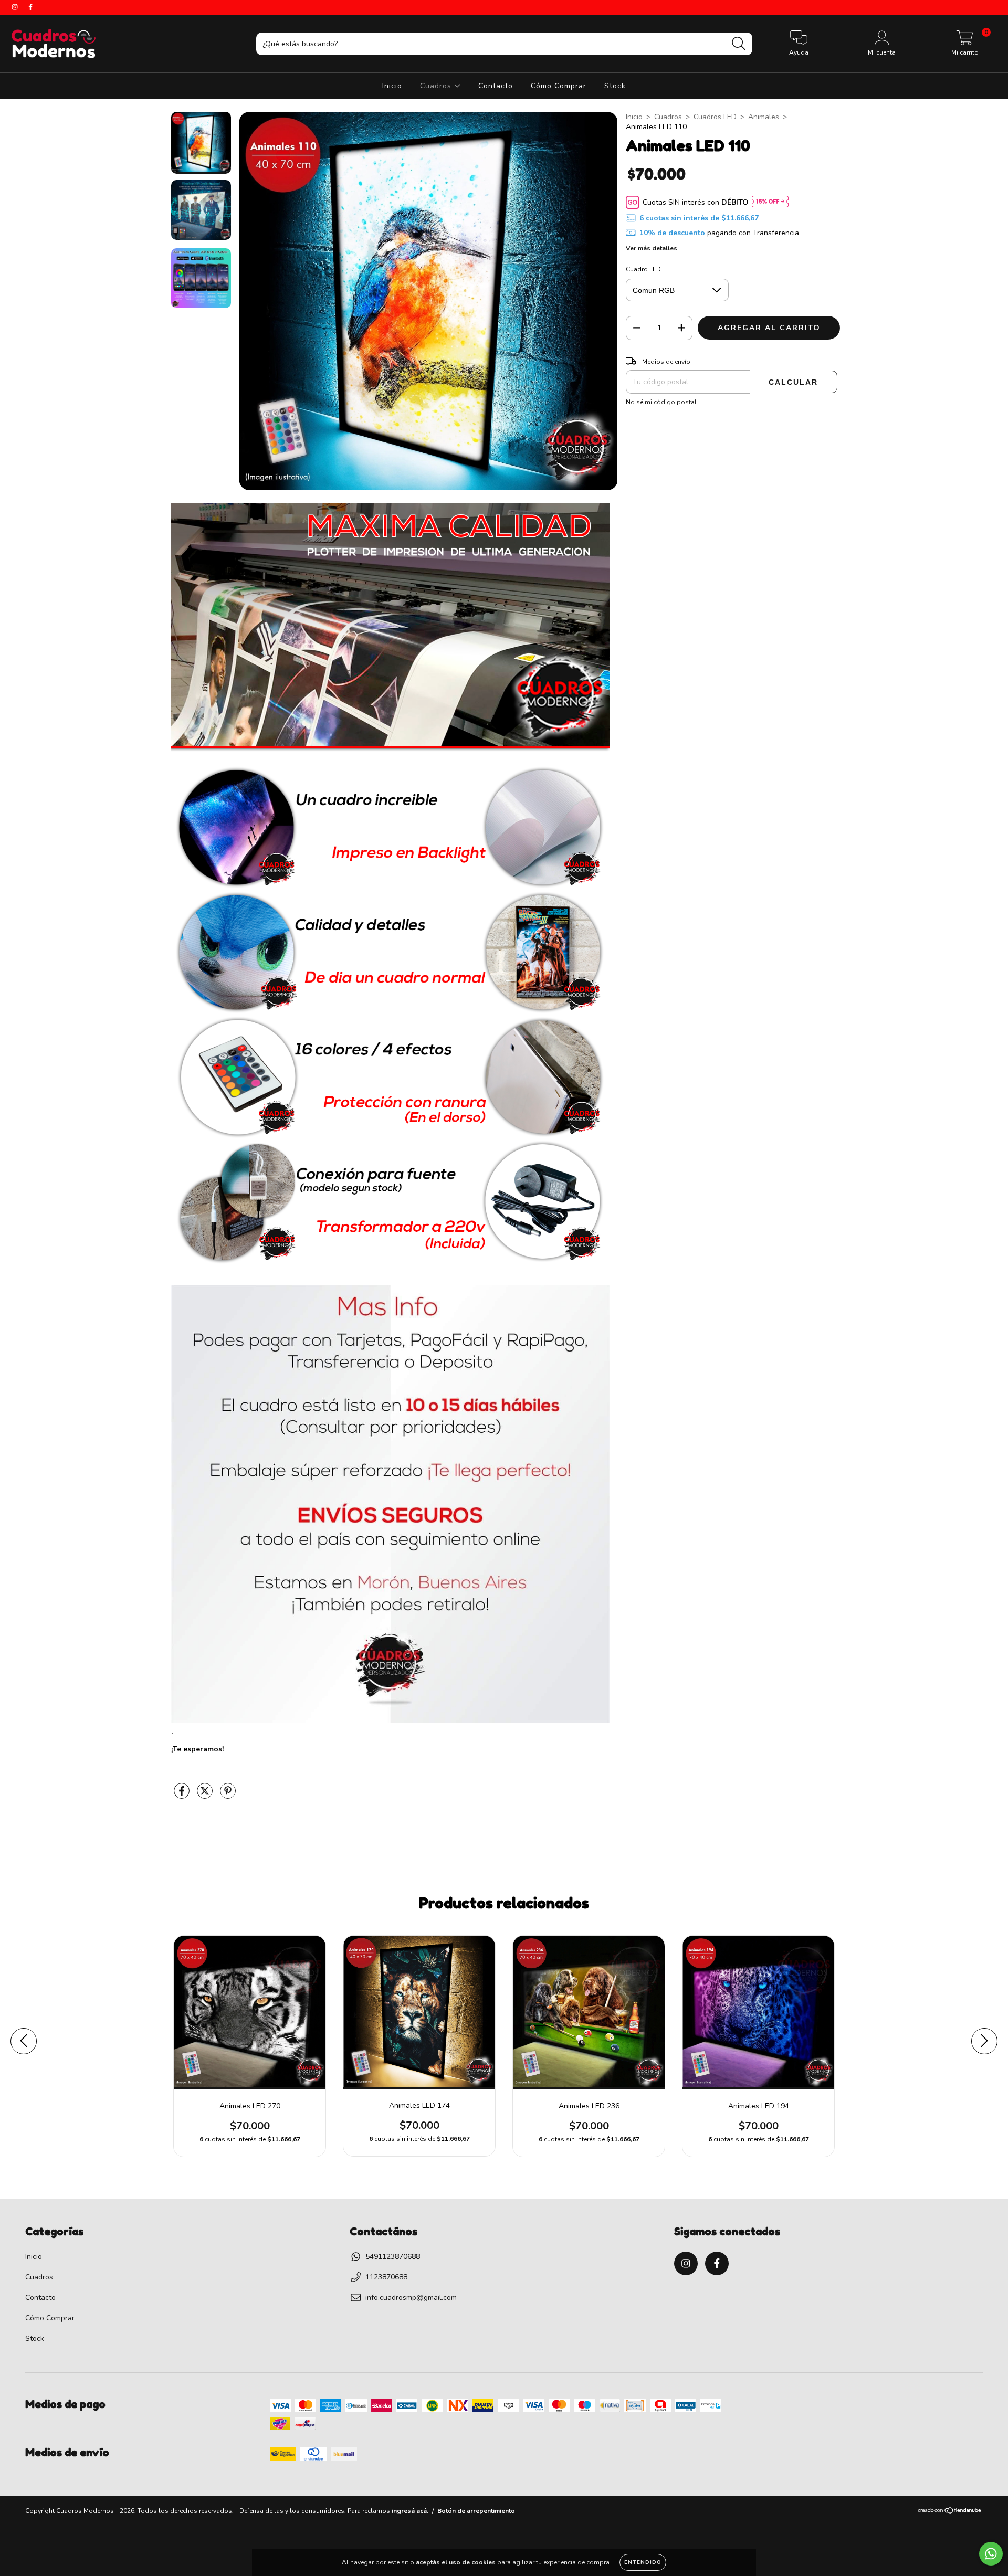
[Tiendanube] (950, 2512)
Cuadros (437, 86)
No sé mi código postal (661, 402)
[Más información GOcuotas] (770, 202)
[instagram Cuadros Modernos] (16, 7)
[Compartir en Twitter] (206, 1795)
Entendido (643, 2562)
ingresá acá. (410, 2511)
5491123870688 (393, 2257)
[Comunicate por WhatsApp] (991, 2554)
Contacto (496, 86)
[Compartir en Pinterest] (228, 1795)
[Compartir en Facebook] (183, 1795)
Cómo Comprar (559, 86)
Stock (615, 86)
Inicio (392, 86)
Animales (764, 117)
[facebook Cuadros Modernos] (30, 7)
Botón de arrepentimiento (476, 2511)
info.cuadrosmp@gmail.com (411, 2298)
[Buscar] (739, 44)
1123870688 (386, 2277)
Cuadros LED (715, 117)
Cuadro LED (643, 269)
